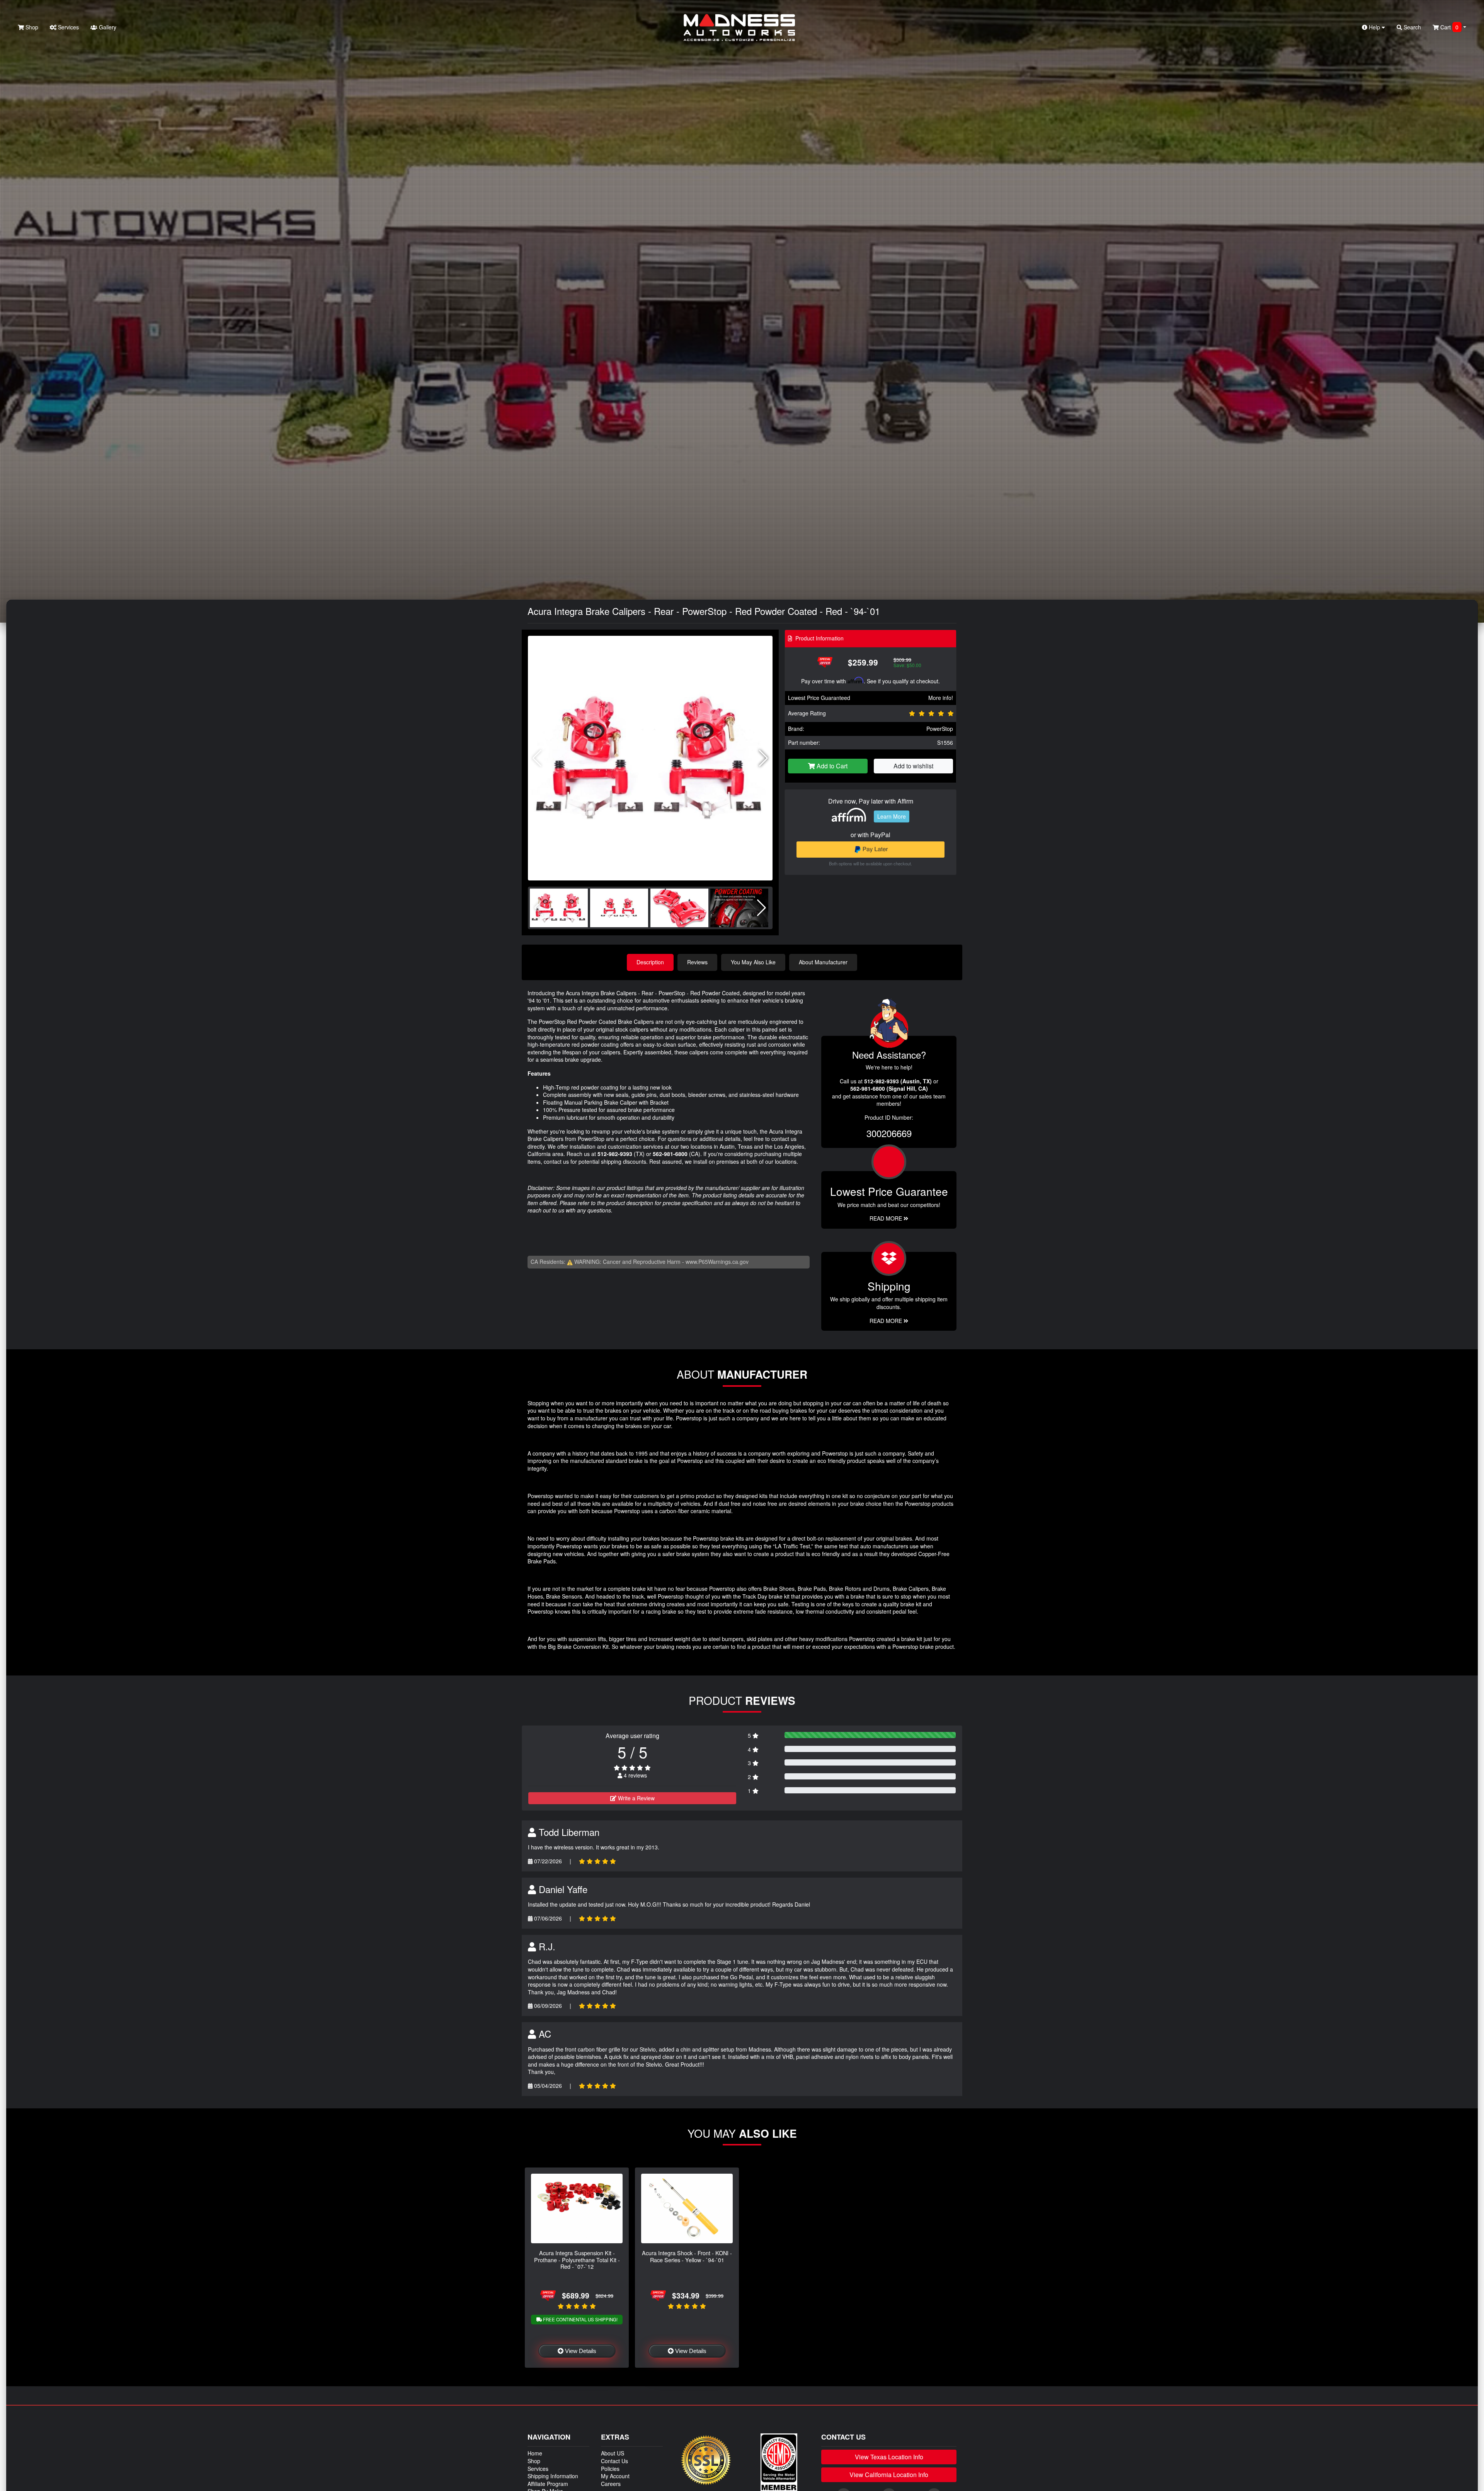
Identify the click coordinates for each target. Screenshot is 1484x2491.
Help (1374, 27)
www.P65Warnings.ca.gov (717, 1262)
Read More (887, 1218)
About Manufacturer (823, 962)
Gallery (107, 27)
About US (613, 2453)
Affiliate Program (548, 2484)
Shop (31, 27)
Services (68, 27)
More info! (941, 698)
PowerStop (940, 729)
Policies (610, 2469)
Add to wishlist (913, 766)
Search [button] (1412, 27)
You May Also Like (753, 962)
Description (650, 962)
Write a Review (636, 1798)
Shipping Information (553, 2476)
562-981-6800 (670, 1154)
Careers (611, 2484)
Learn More (892, 816)
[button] (763, 758)
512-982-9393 (615, 1154)
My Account (615, 2476)
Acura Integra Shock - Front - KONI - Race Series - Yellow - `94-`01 (687, 2256)
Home (535, 2453)
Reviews (697, 962)
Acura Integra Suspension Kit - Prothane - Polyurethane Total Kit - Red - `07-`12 (577, 2259)
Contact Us (614, 2461)
